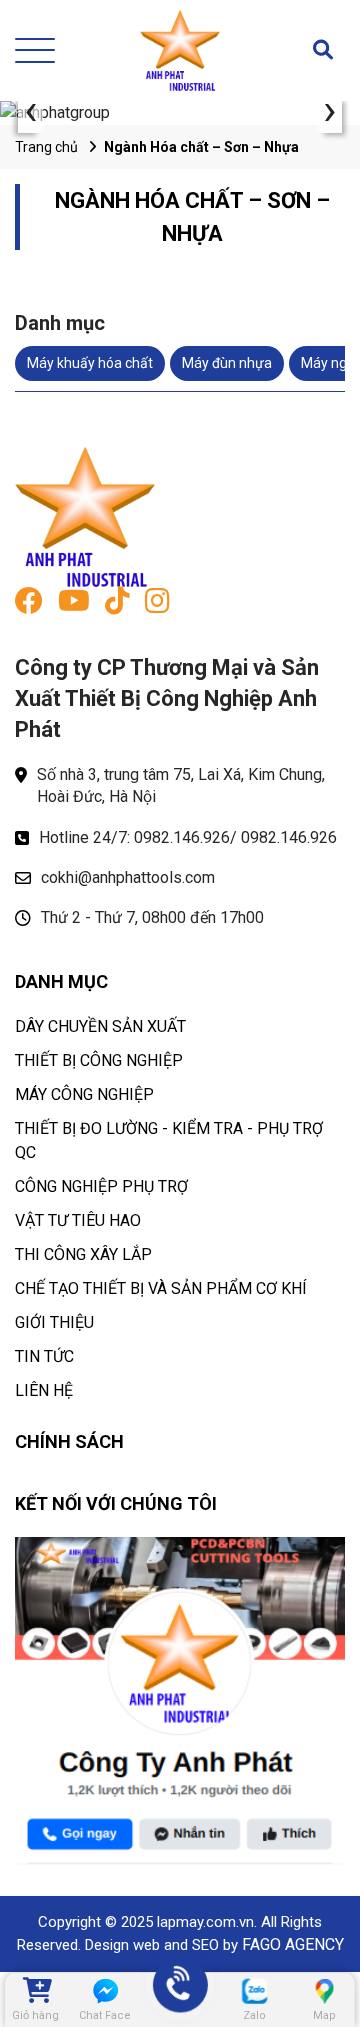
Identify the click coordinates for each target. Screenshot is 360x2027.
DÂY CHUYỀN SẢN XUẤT (100, 1026)
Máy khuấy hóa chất (90, 363)
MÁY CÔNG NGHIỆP (84, 1094)
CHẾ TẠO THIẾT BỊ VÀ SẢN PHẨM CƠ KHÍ (161, 1288)
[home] (180, 50)
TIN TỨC (44, 1356)
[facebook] (29, 605)
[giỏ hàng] (35, 1991)
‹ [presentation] (31, 112)
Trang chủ (46, 147)
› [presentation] (330, 112)
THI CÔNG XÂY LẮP (83, 1254)
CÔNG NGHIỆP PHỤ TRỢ (101, 1186)
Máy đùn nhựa (227, 363)
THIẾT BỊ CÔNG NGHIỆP (99, 1060)
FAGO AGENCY (293, 1944)
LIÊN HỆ (44, 1390)
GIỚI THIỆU (54, 1322)
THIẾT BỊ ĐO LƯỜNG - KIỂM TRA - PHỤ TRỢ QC (169, 1140)
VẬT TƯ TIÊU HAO (78, 1220)
